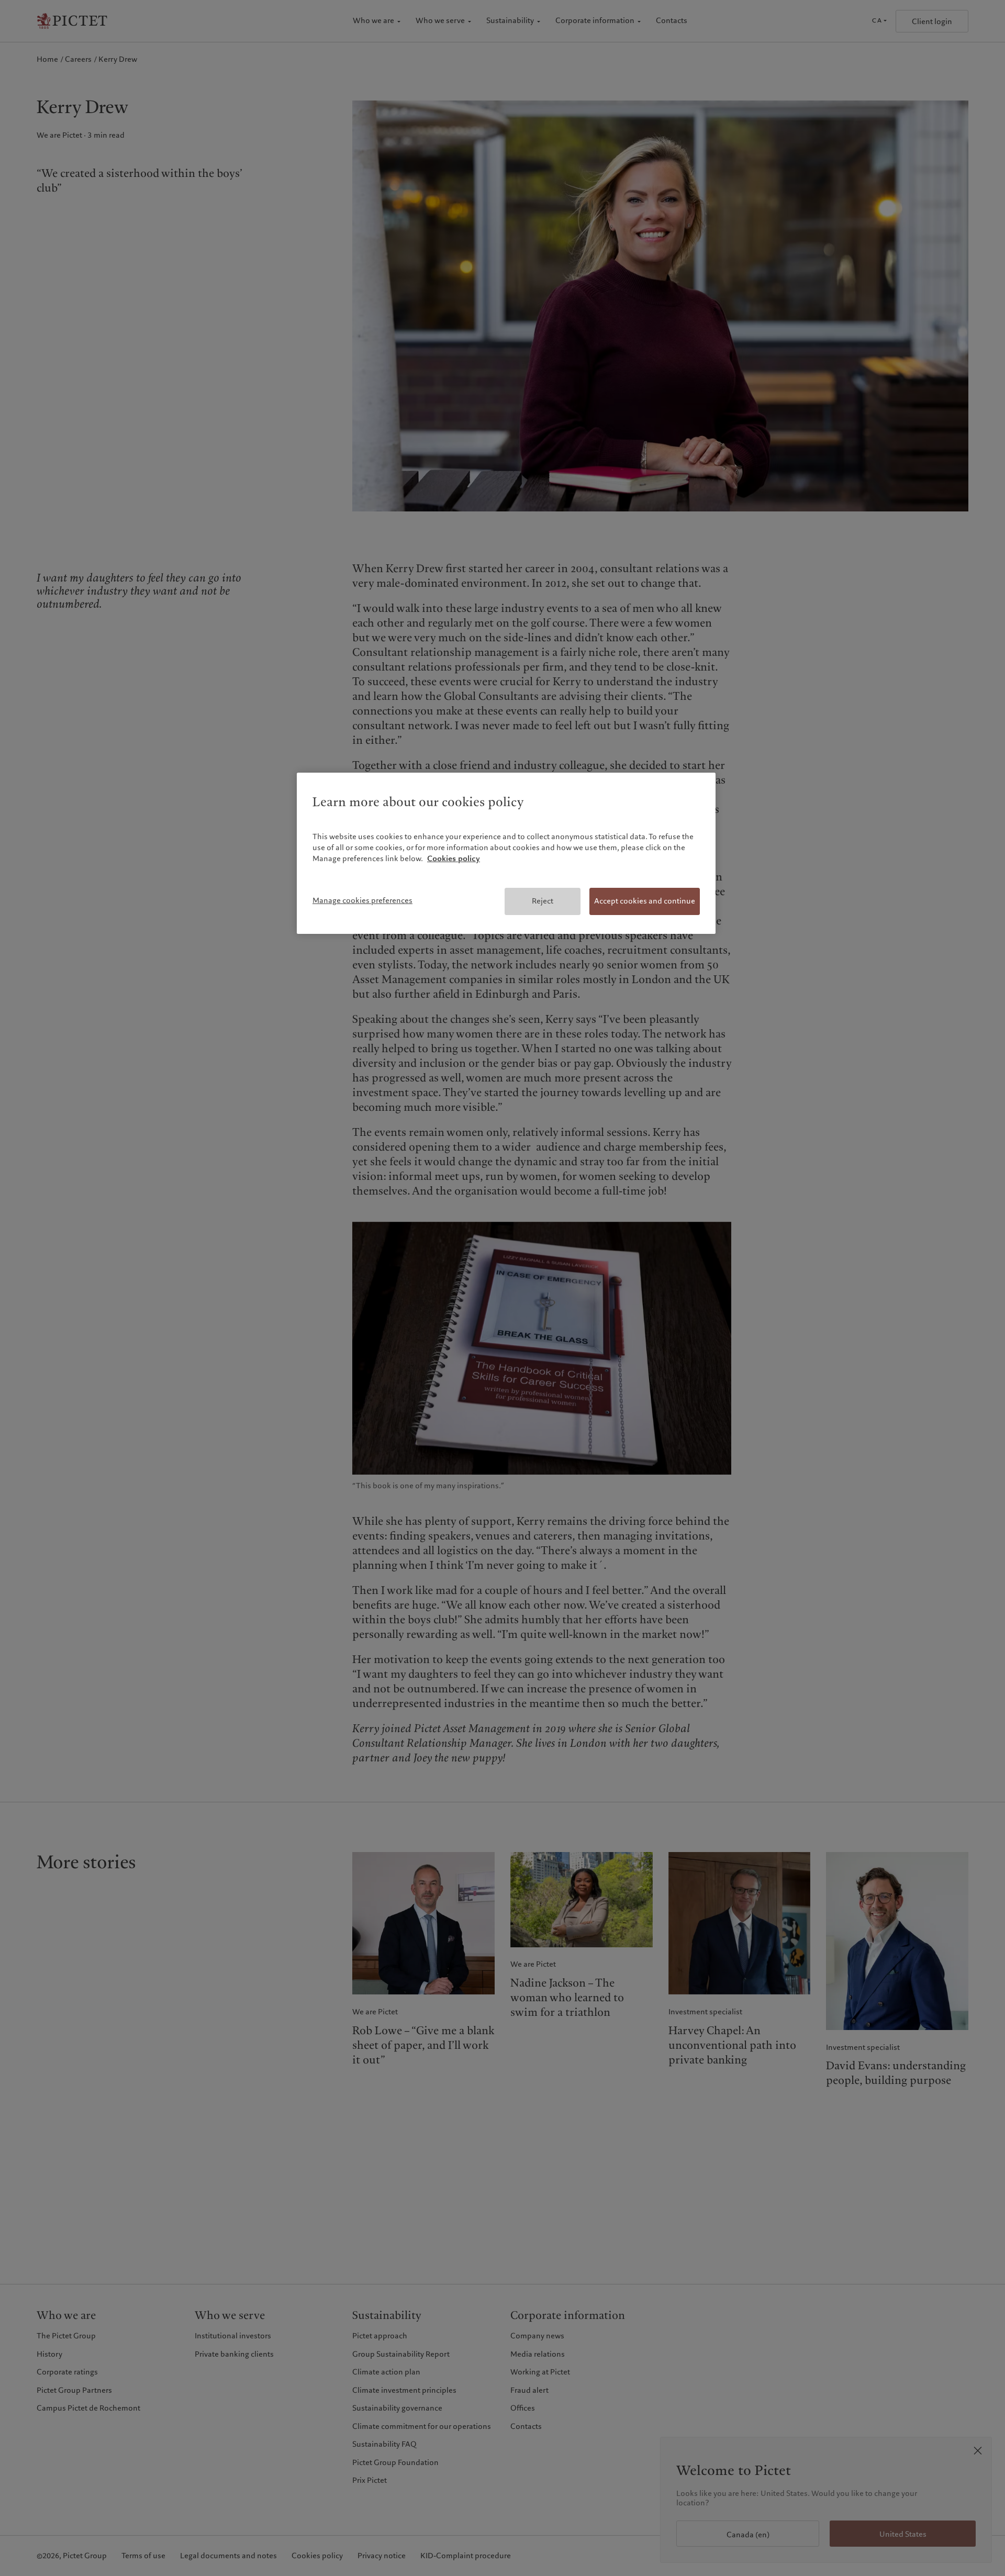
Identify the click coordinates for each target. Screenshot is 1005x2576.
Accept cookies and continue (645, 901)
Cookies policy (454, 858)
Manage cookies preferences (362, 900)
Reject (543, 901)
